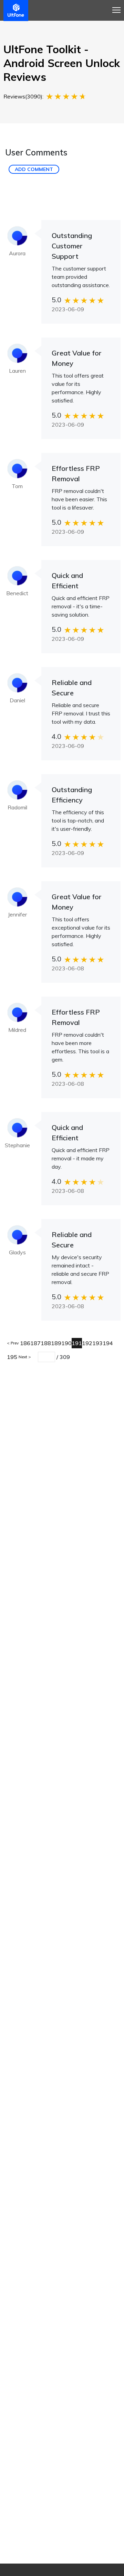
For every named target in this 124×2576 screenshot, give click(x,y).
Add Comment (34, 169)
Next (23, 1357)
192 (87, 1343)
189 (56, 1343)
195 (12, 1357)
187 (35, 1343)
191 (77, 1343)
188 (46, 1343)
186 (25, 1343)
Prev (14, 1343)
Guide (45, 23)
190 (66, 1343)
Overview (19, 23)
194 (108, 1343)
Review (68, 23)
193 (97, 1343)
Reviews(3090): (23, 96)
